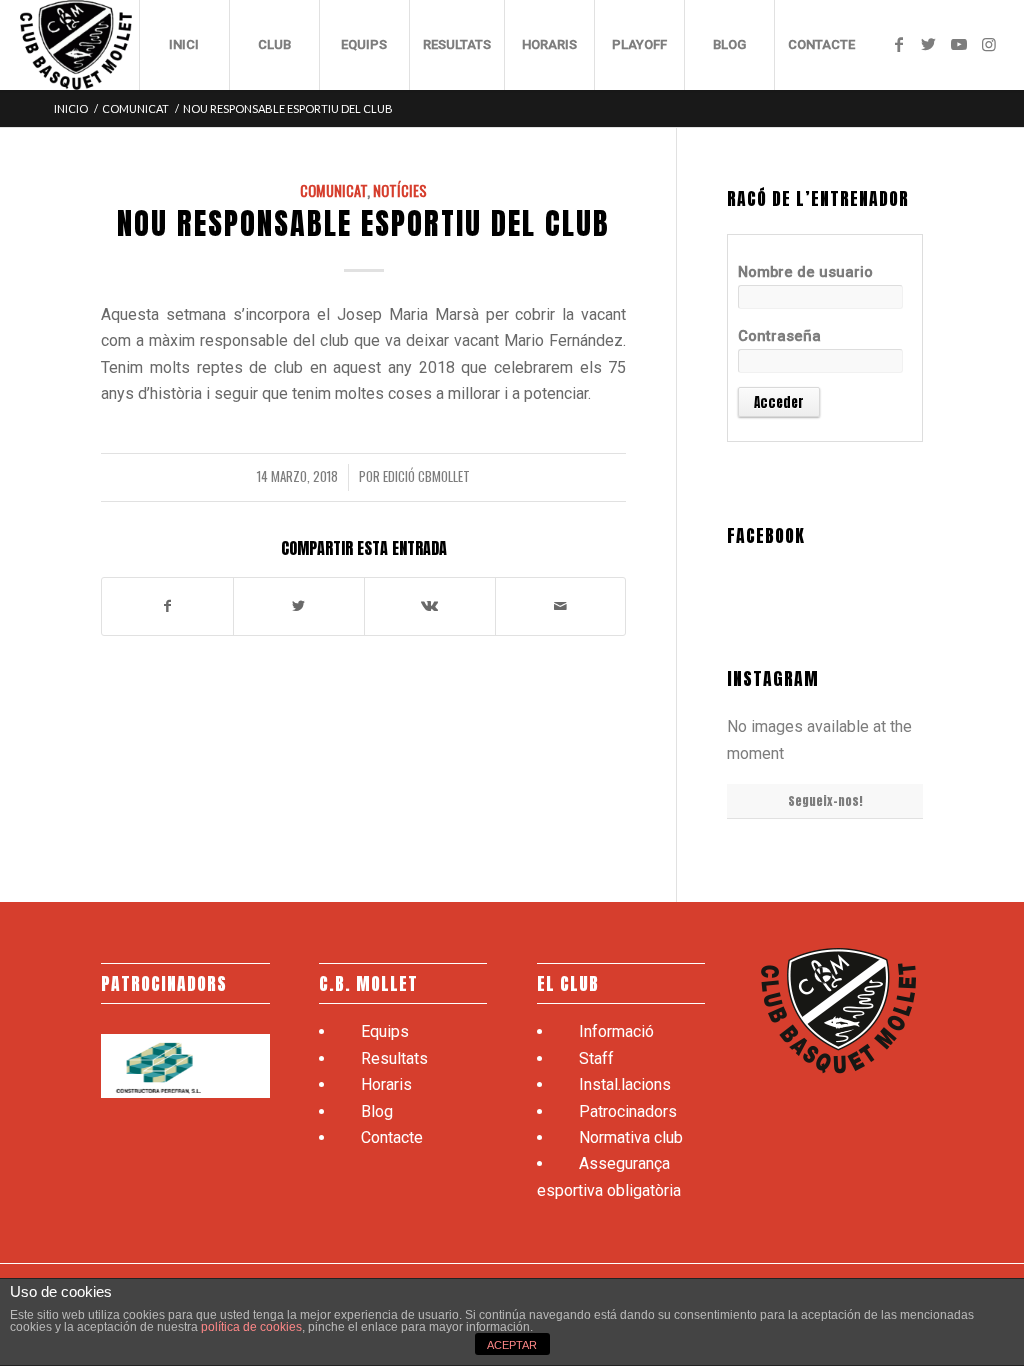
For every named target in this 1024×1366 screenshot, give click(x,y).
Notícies (400, 190)
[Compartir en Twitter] (299, 606)
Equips (385, 1031)
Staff (596, 1058)
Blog (377, 1111)
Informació (616, 1031)
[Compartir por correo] (561, 606)
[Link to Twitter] (929, 44)
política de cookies (251, 1327)
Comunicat (333, 190)
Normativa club (631, 1137)
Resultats (394, 1058)
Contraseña (779, 336)
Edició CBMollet (426, 476)
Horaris (386, 1084)
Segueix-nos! (825, 801)
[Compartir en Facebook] (167, 606)
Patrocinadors (628, 1111)
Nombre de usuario (805, 272)
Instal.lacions (625, 1084)
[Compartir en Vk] (430, 606)
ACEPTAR (512, 1345)
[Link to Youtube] (959, 44)
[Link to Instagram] (989, 44)
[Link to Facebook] (899, 44)
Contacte (392, 1137)
